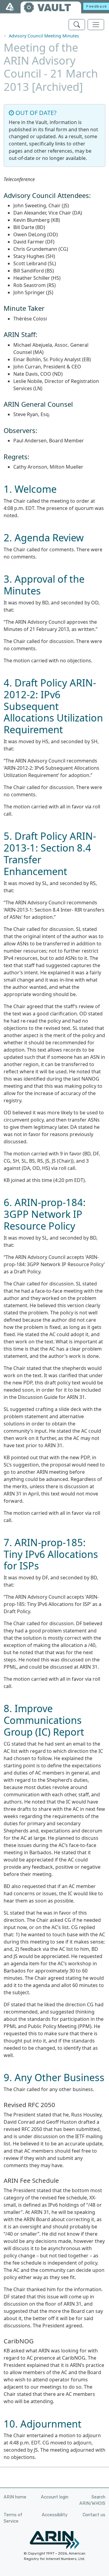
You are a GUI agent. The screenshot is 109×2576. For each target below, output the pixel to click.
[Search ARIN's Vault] (77, 25)
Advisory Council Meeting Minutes (44, 36)
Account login (55, 2497)
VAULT (54, 8)
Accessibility (55, 2515)
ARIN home (15, 2497)
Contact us (94, 2515)
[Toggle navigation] (96, 25)
